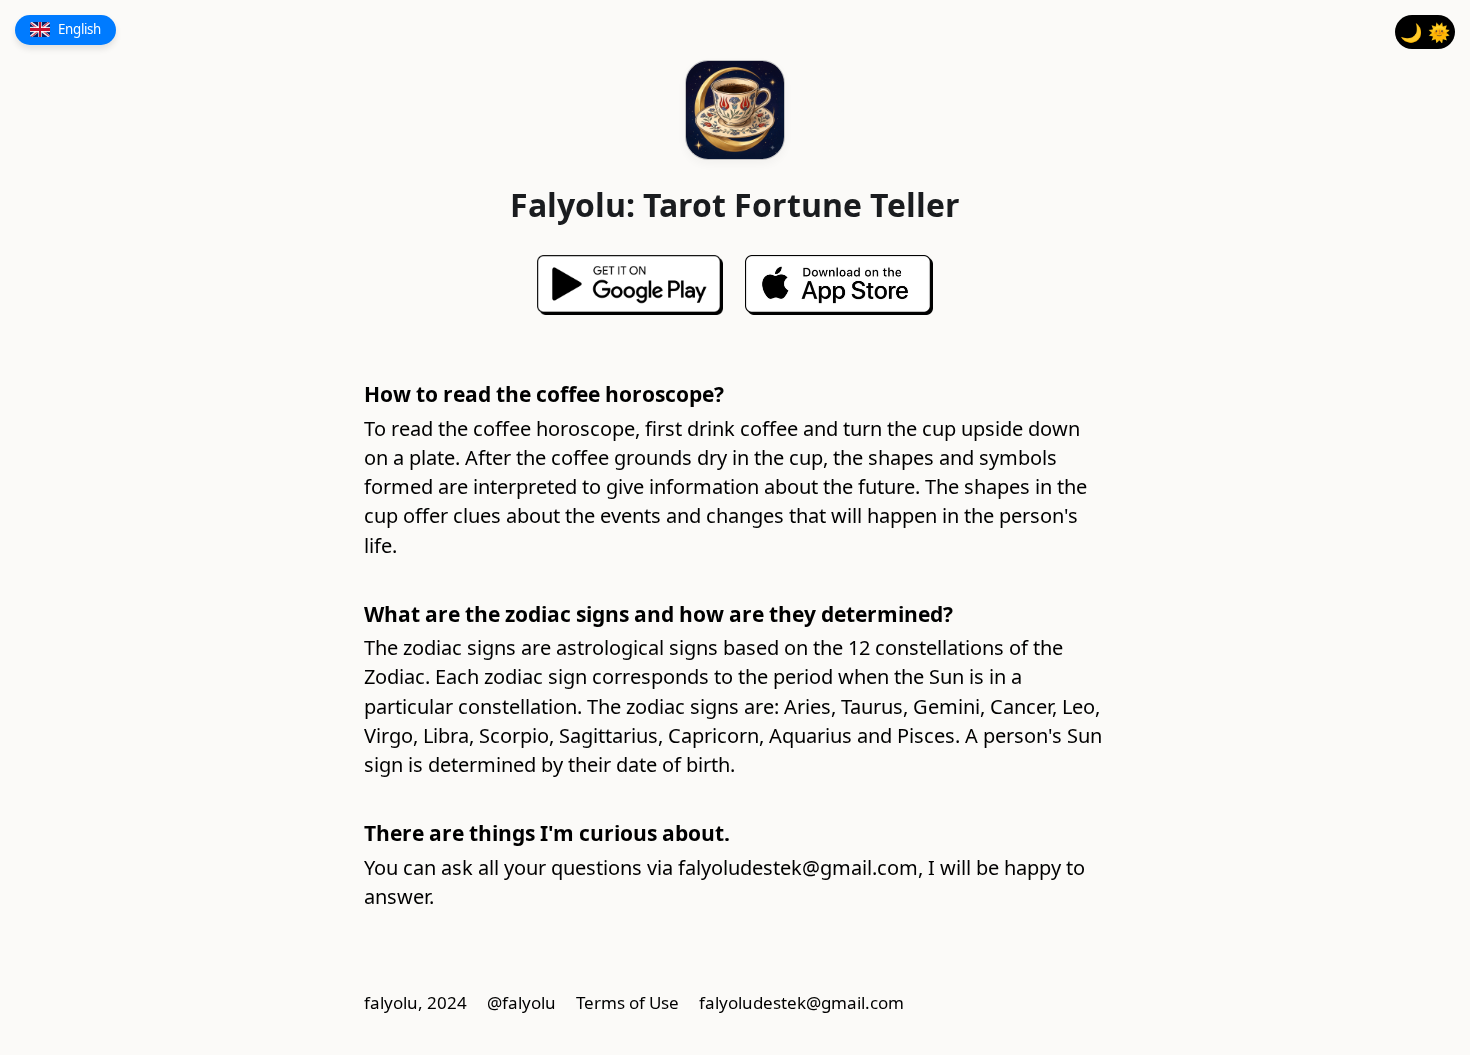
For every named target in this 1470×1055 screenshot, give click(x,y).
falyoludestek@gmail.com (798, 867)
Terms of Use (627, 1002)
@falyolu (521, 1002)
